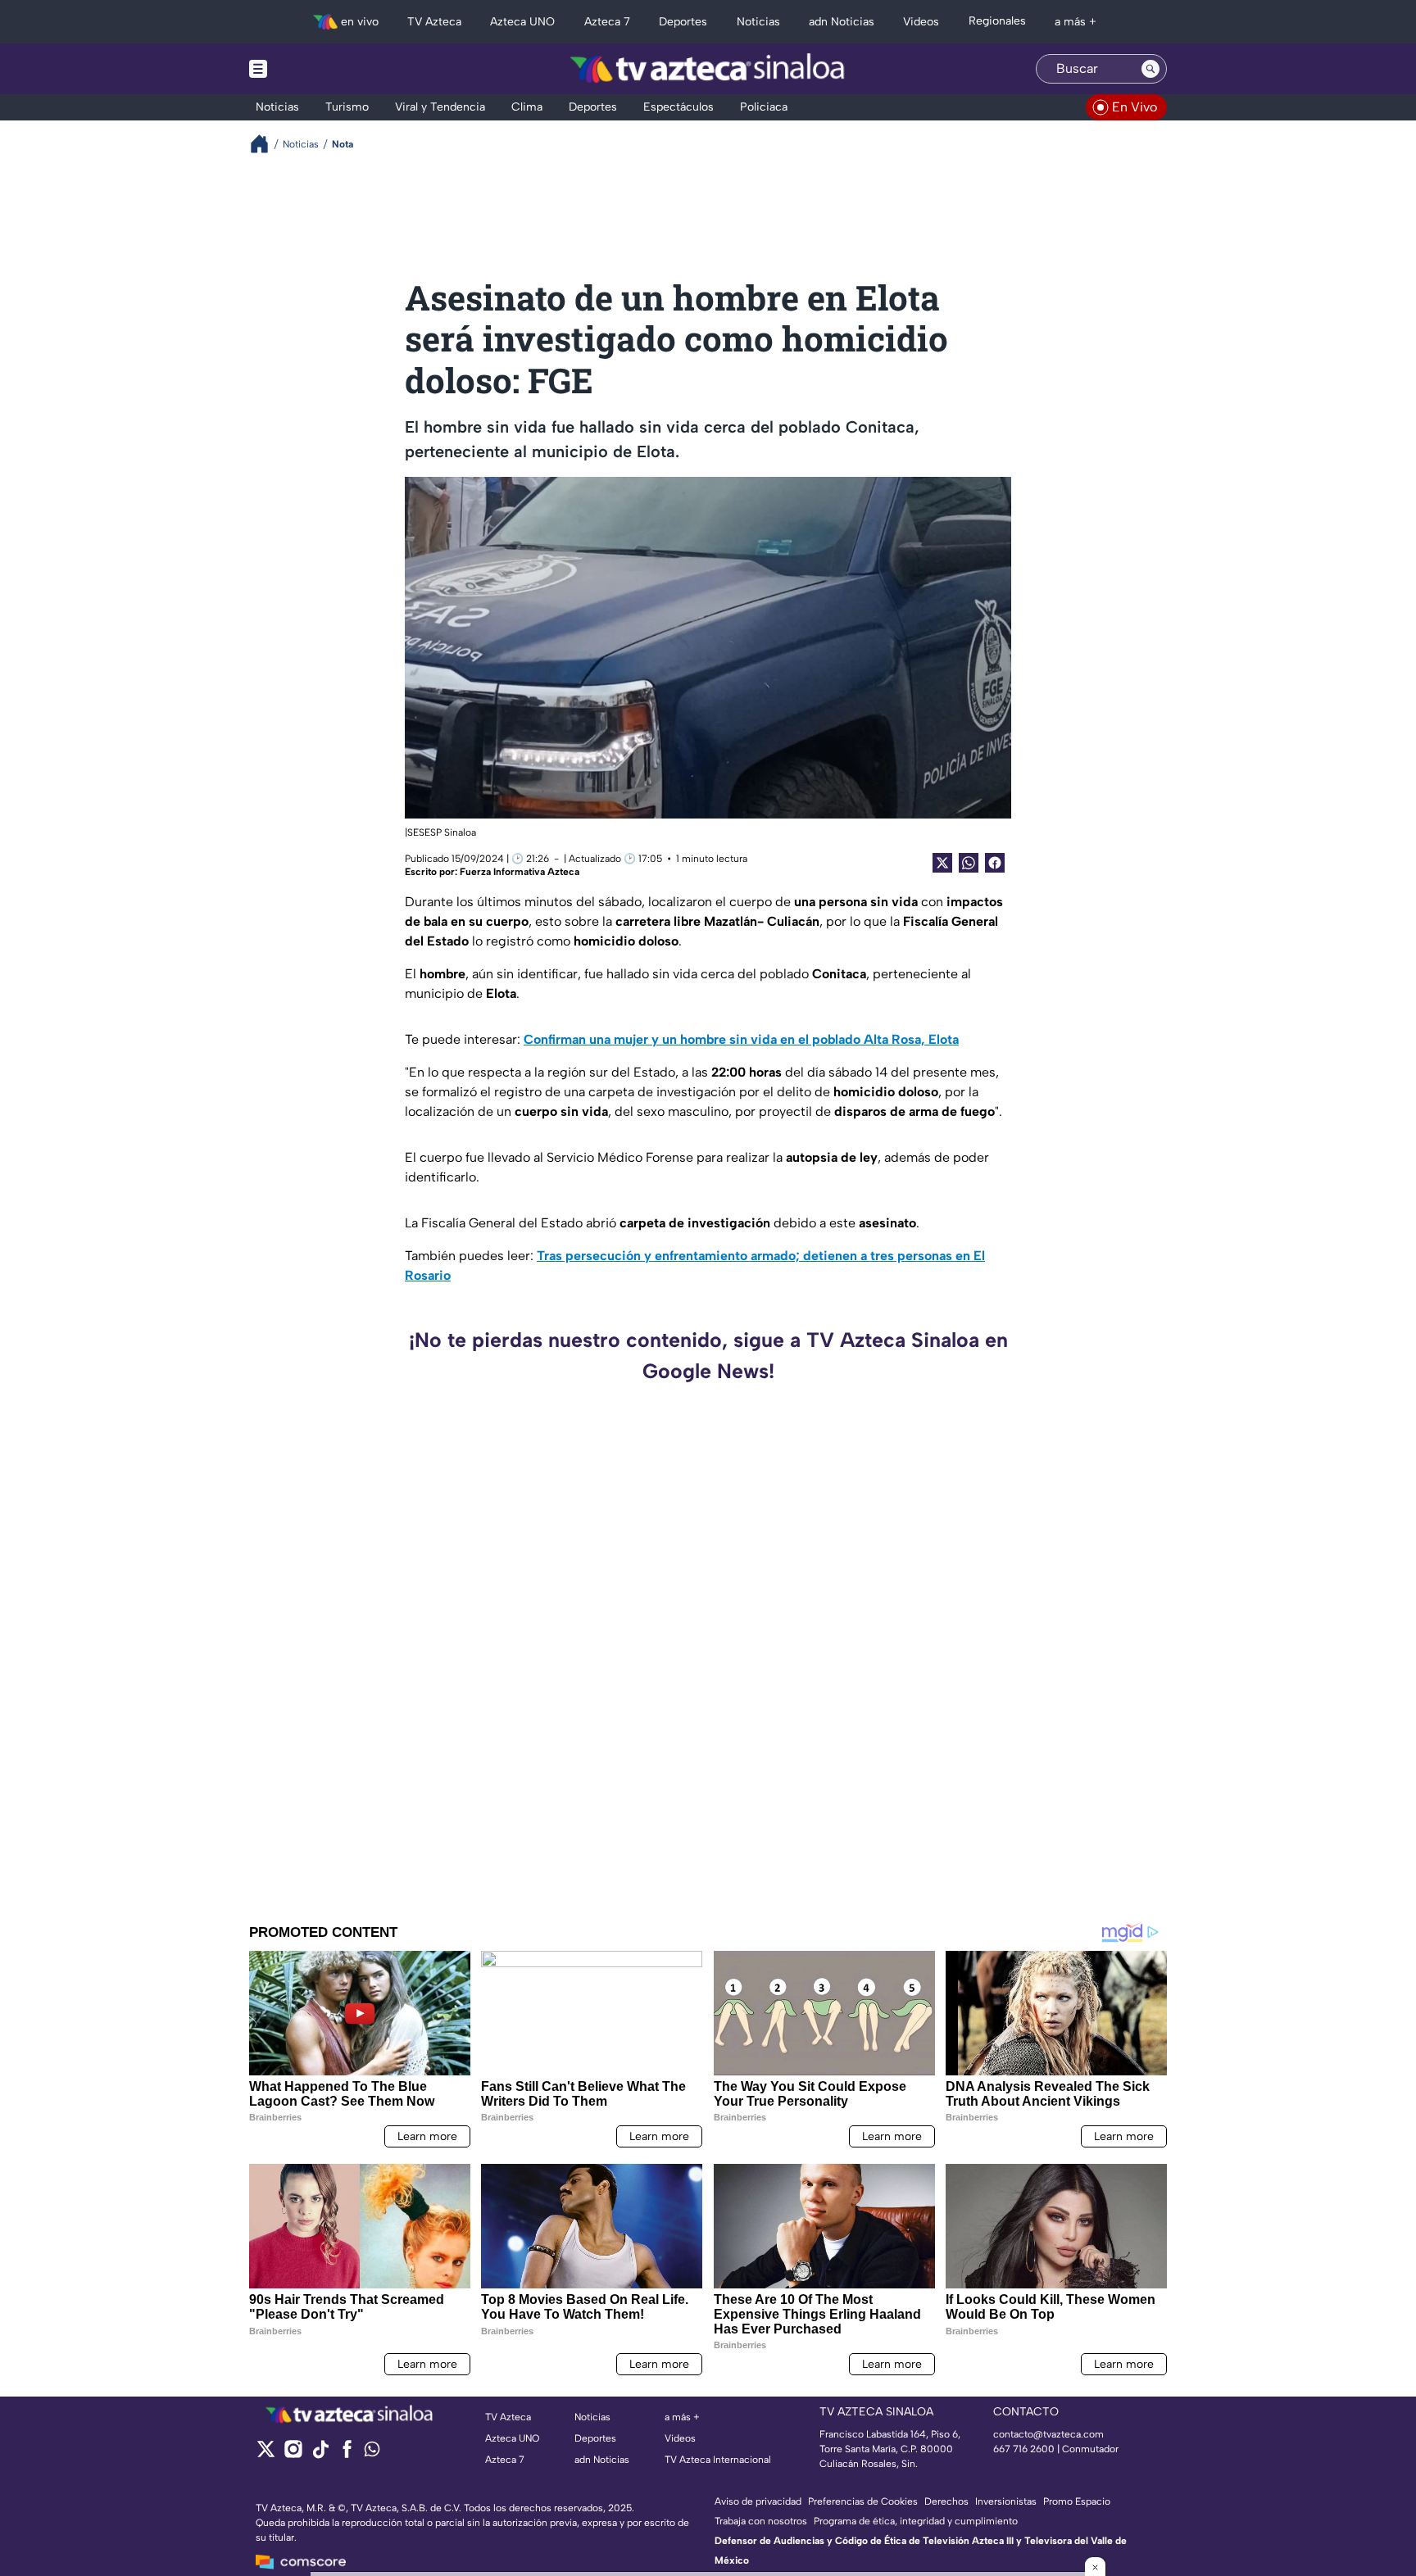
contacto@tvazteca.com (1048, 2434)
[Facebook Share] (995, 863)
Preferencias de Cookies (863, 2501)
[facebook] (347, 2454)
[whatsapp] (372, 2453)
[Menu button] (315, 69)
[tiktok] (320, 2454)
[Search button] (1150, 69)
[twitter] (266, 2454)
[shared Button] (969, 863)
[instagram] (293, 2454)
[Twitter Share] (942, 863)
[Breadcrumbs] (266, 144)
